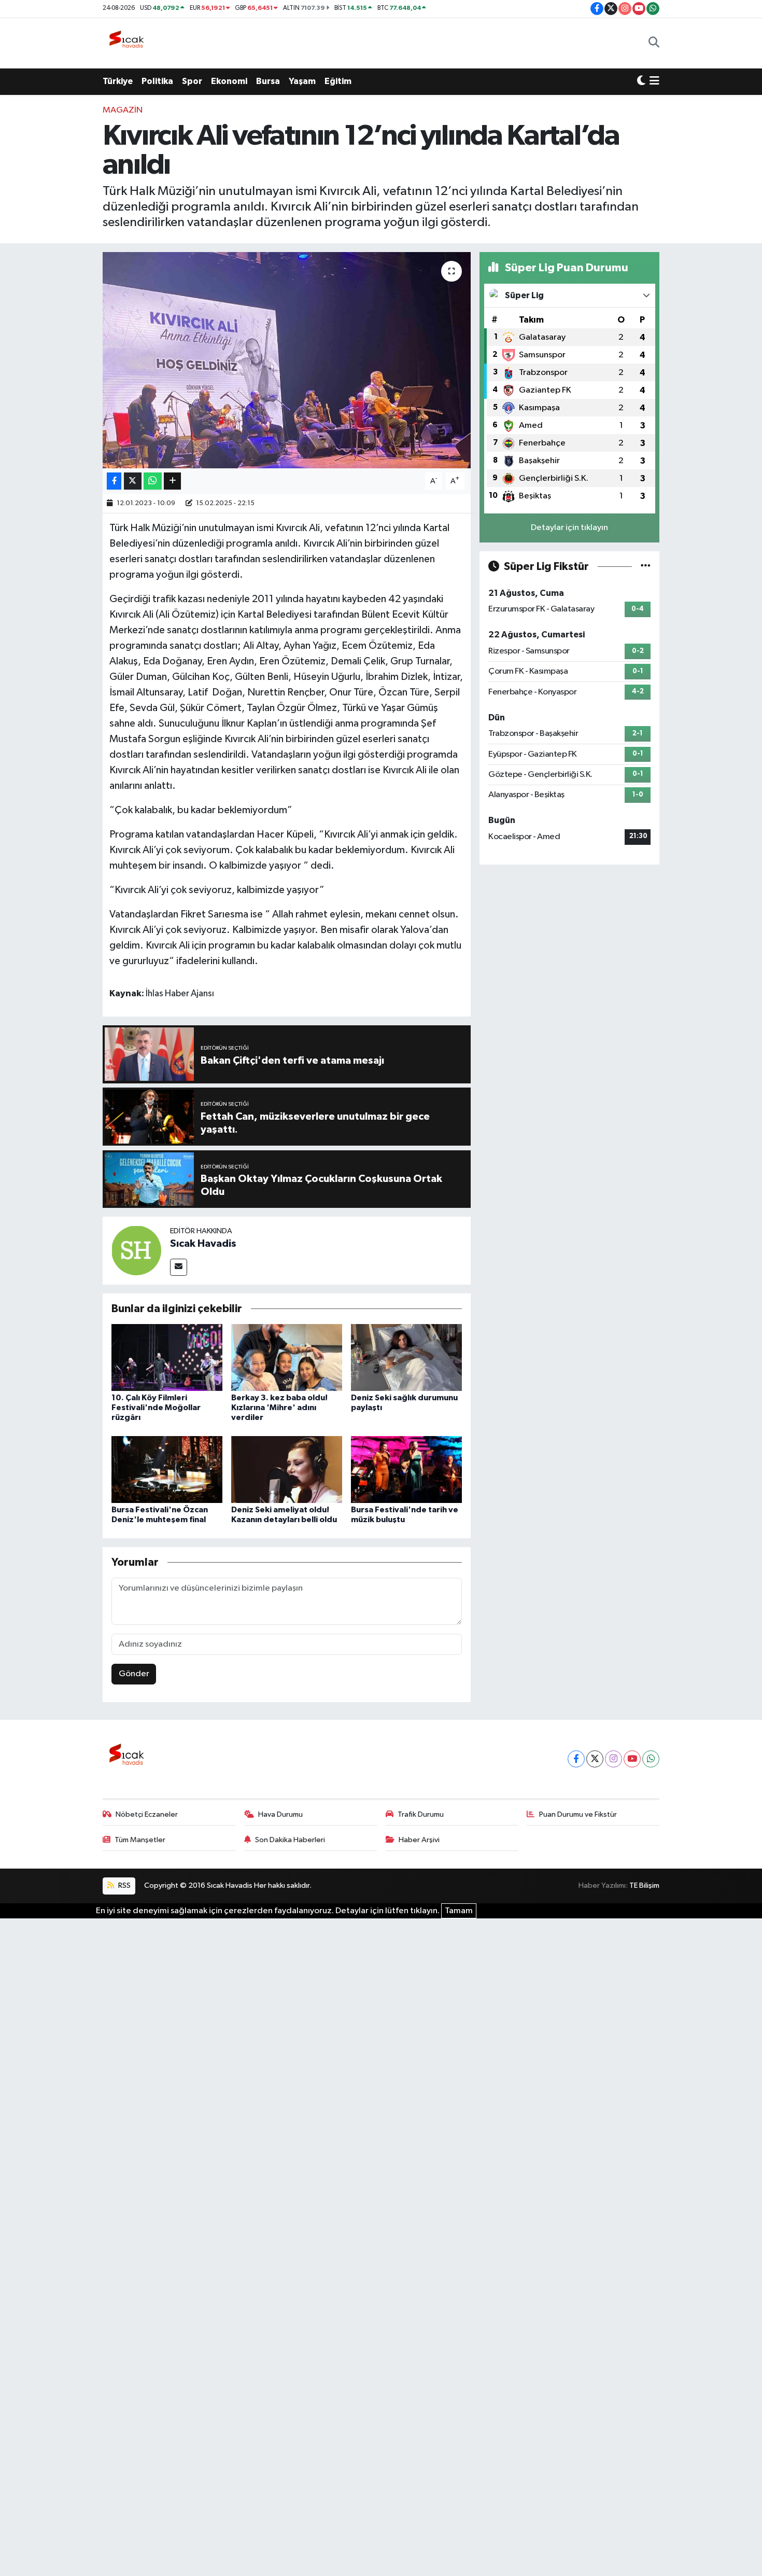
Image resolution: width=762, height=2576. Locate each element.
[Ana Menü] (654, 81)
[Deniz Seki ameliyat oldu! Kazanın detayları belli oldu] (287, 1469)
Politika (157, 81)
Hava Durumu (280, 1814)
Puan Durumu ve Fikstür (578, 1814)
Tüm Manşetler (140, 1840)
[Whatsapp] (651, 1759)
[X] (595, 1759)
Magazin (123, 110)
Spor (192, 81)
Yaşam (302, 81)
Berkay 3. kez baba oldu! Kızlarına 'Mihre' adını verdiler (279, 1408)
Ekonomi (229, 81)
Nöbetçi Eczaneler (147, 1814)
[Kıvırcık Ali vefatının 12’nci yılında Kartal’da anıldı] (287, 360)
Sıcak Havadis (203, 1244)
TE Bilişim (644, 1885)
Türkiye (118, 81)
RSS (124, 1885)
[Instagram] (613, 1759)
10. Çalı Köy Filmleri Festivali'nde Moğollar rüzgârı (156, 1408)
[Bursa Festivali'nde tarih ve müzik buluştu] (406, 1469)
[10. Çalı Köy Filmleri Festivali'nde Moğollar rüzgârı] (167, 1357)
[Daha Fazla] (172, 481)
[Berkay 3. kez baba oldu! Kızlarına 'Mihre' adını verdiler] (287, 1357)
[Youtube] (632, 1759)
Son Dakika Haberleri (290, 1840)
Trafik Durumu (421, 1814)
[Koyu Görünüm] (641, 81)
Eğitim (338, 81)
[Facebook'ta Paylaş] (114, 481)
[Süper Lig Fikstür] (646, 567)
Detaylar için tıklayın (569, 528)
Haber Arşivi (419, 1840)
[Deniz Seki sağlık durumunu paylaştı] (406, 1357)
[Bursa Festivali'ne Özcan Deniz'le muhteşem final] (167, 1469)
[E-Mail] (179, 1267)
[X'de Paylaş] (133, 481)
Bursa (268, 81)
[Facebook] (576, 1759)
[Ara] (654, 43)
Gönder (134, 1674)
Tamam (459, 1911)
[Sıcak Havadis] (129, 43)
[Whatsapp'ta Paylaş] (153, 481)
